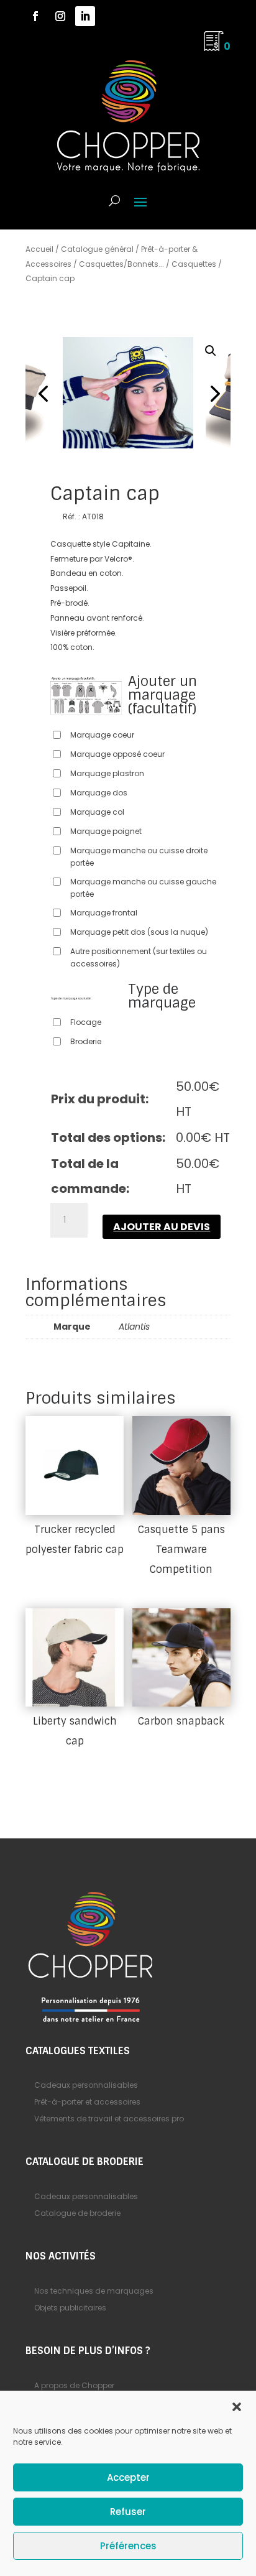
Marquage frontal (104, 913)
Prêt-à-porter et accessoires (87, 2102)
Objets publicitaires (70, 2308)
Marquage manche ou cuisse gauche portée (143, 888)
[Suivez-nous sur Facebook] (35, 16)
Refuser (128, 2512)
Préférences (128, 2546)
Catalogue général (97, 249)
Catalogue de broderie (77, 2213)
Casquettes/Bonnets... (121, 264)
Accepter (128, 2477)
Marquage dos (99, 793)
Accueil (39, 249)
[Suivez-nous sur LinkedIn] (85, 16)
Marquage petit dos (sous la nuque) (139, 932)
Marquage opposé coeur (117, 754)
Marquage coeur (102, 735)
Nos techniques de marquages (94, 2291)
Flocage (86, 1022)
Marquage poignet (106, 831)
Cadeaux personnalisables (86, 2085)
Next (212, 393)
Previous (44, 393)
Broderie (86, 1041)
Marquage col (97, 812)
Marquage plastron (107, 773)
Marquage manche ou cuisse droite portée (139, 857)
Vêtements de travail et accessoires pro (109, 2119)
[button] (237, 2407)
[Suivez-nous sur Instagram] (60, 16)
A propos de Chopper (74, 2385)
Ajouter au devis (162, 1227)
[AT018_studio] (128, 393)
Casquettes (194, 264)
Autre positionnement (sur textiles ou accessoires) (139, 957)
